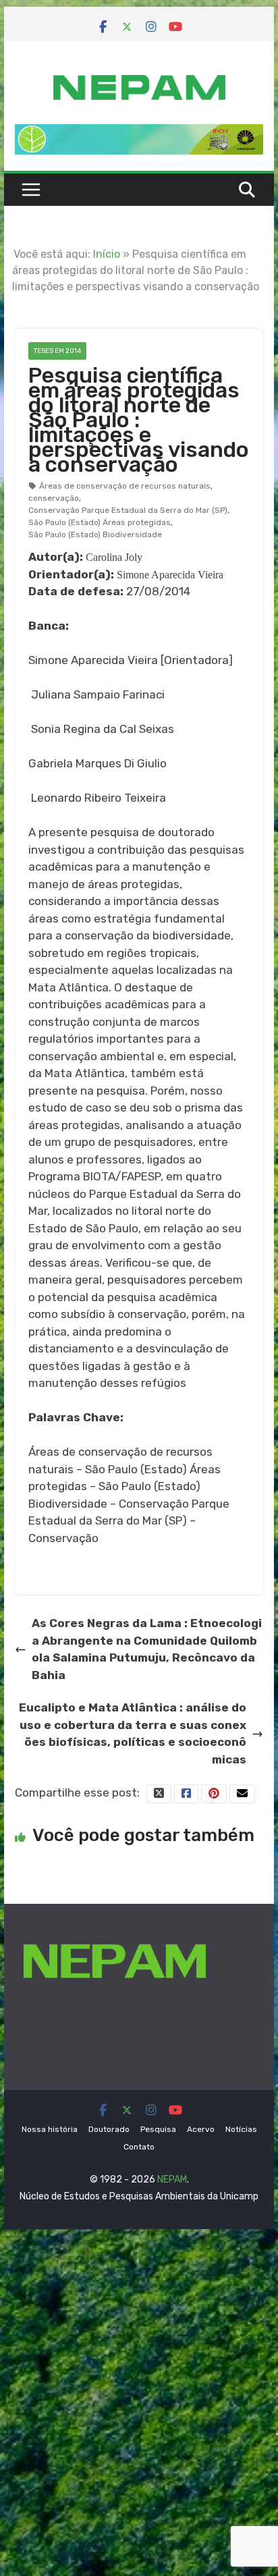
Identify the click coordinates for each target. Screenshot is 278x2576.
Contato (139, 2147)
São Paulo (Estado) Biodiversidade (95, 535)
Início (107, 254)
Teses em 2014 (57, 351)
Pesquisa (158, 2129)
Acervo (201, 2129)
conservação (54, 498)
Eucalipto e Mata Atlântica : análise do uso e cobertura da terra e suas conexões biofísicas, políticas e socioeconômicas (133, 1733)
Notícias (241, 2129)
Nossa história (50, 2129)
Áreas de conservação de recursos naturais (125, 486)
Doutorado (109, 2129)
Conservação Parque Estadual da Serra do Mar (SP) (128, 510)
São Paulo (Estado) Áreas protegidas (100, 522)
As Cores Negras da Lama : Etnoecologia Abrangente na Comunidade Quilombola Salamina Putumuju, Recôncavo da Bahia (147, 1649)
